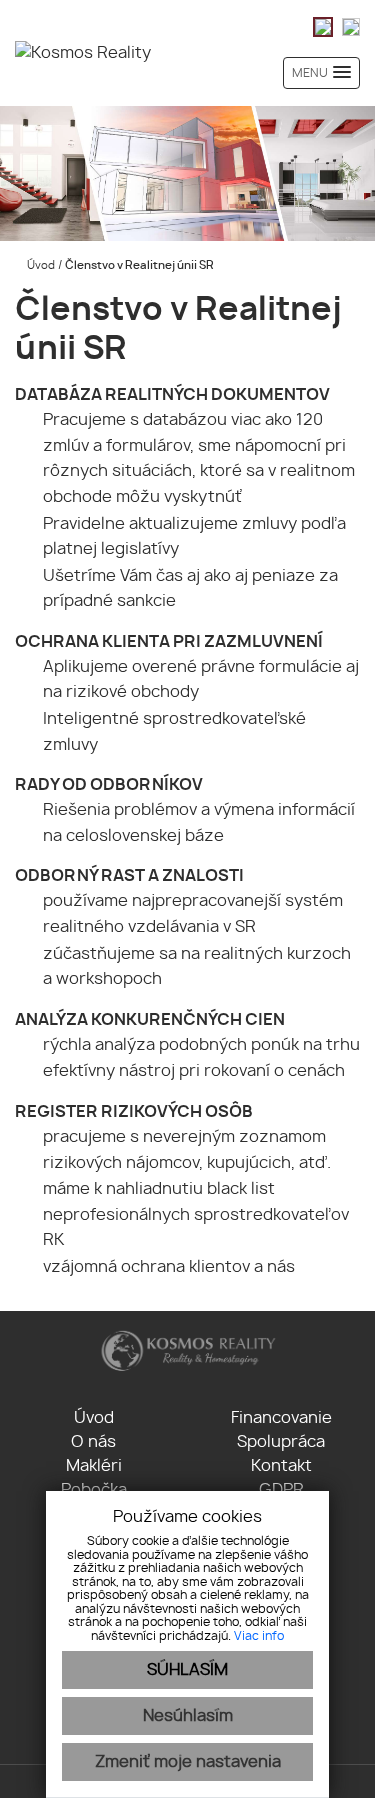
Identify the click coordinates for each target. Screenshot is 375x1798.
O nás (93, 1442)
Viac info (259, 1636)
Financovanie (281, 1418)
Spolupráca (281, 1442)
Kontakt (281, 1466)
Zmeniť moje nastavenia (188, 1762)
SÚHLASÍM (187, 1670)
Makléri (94, 1466)
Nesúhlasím (188, 1716)
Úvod (39, 265)
